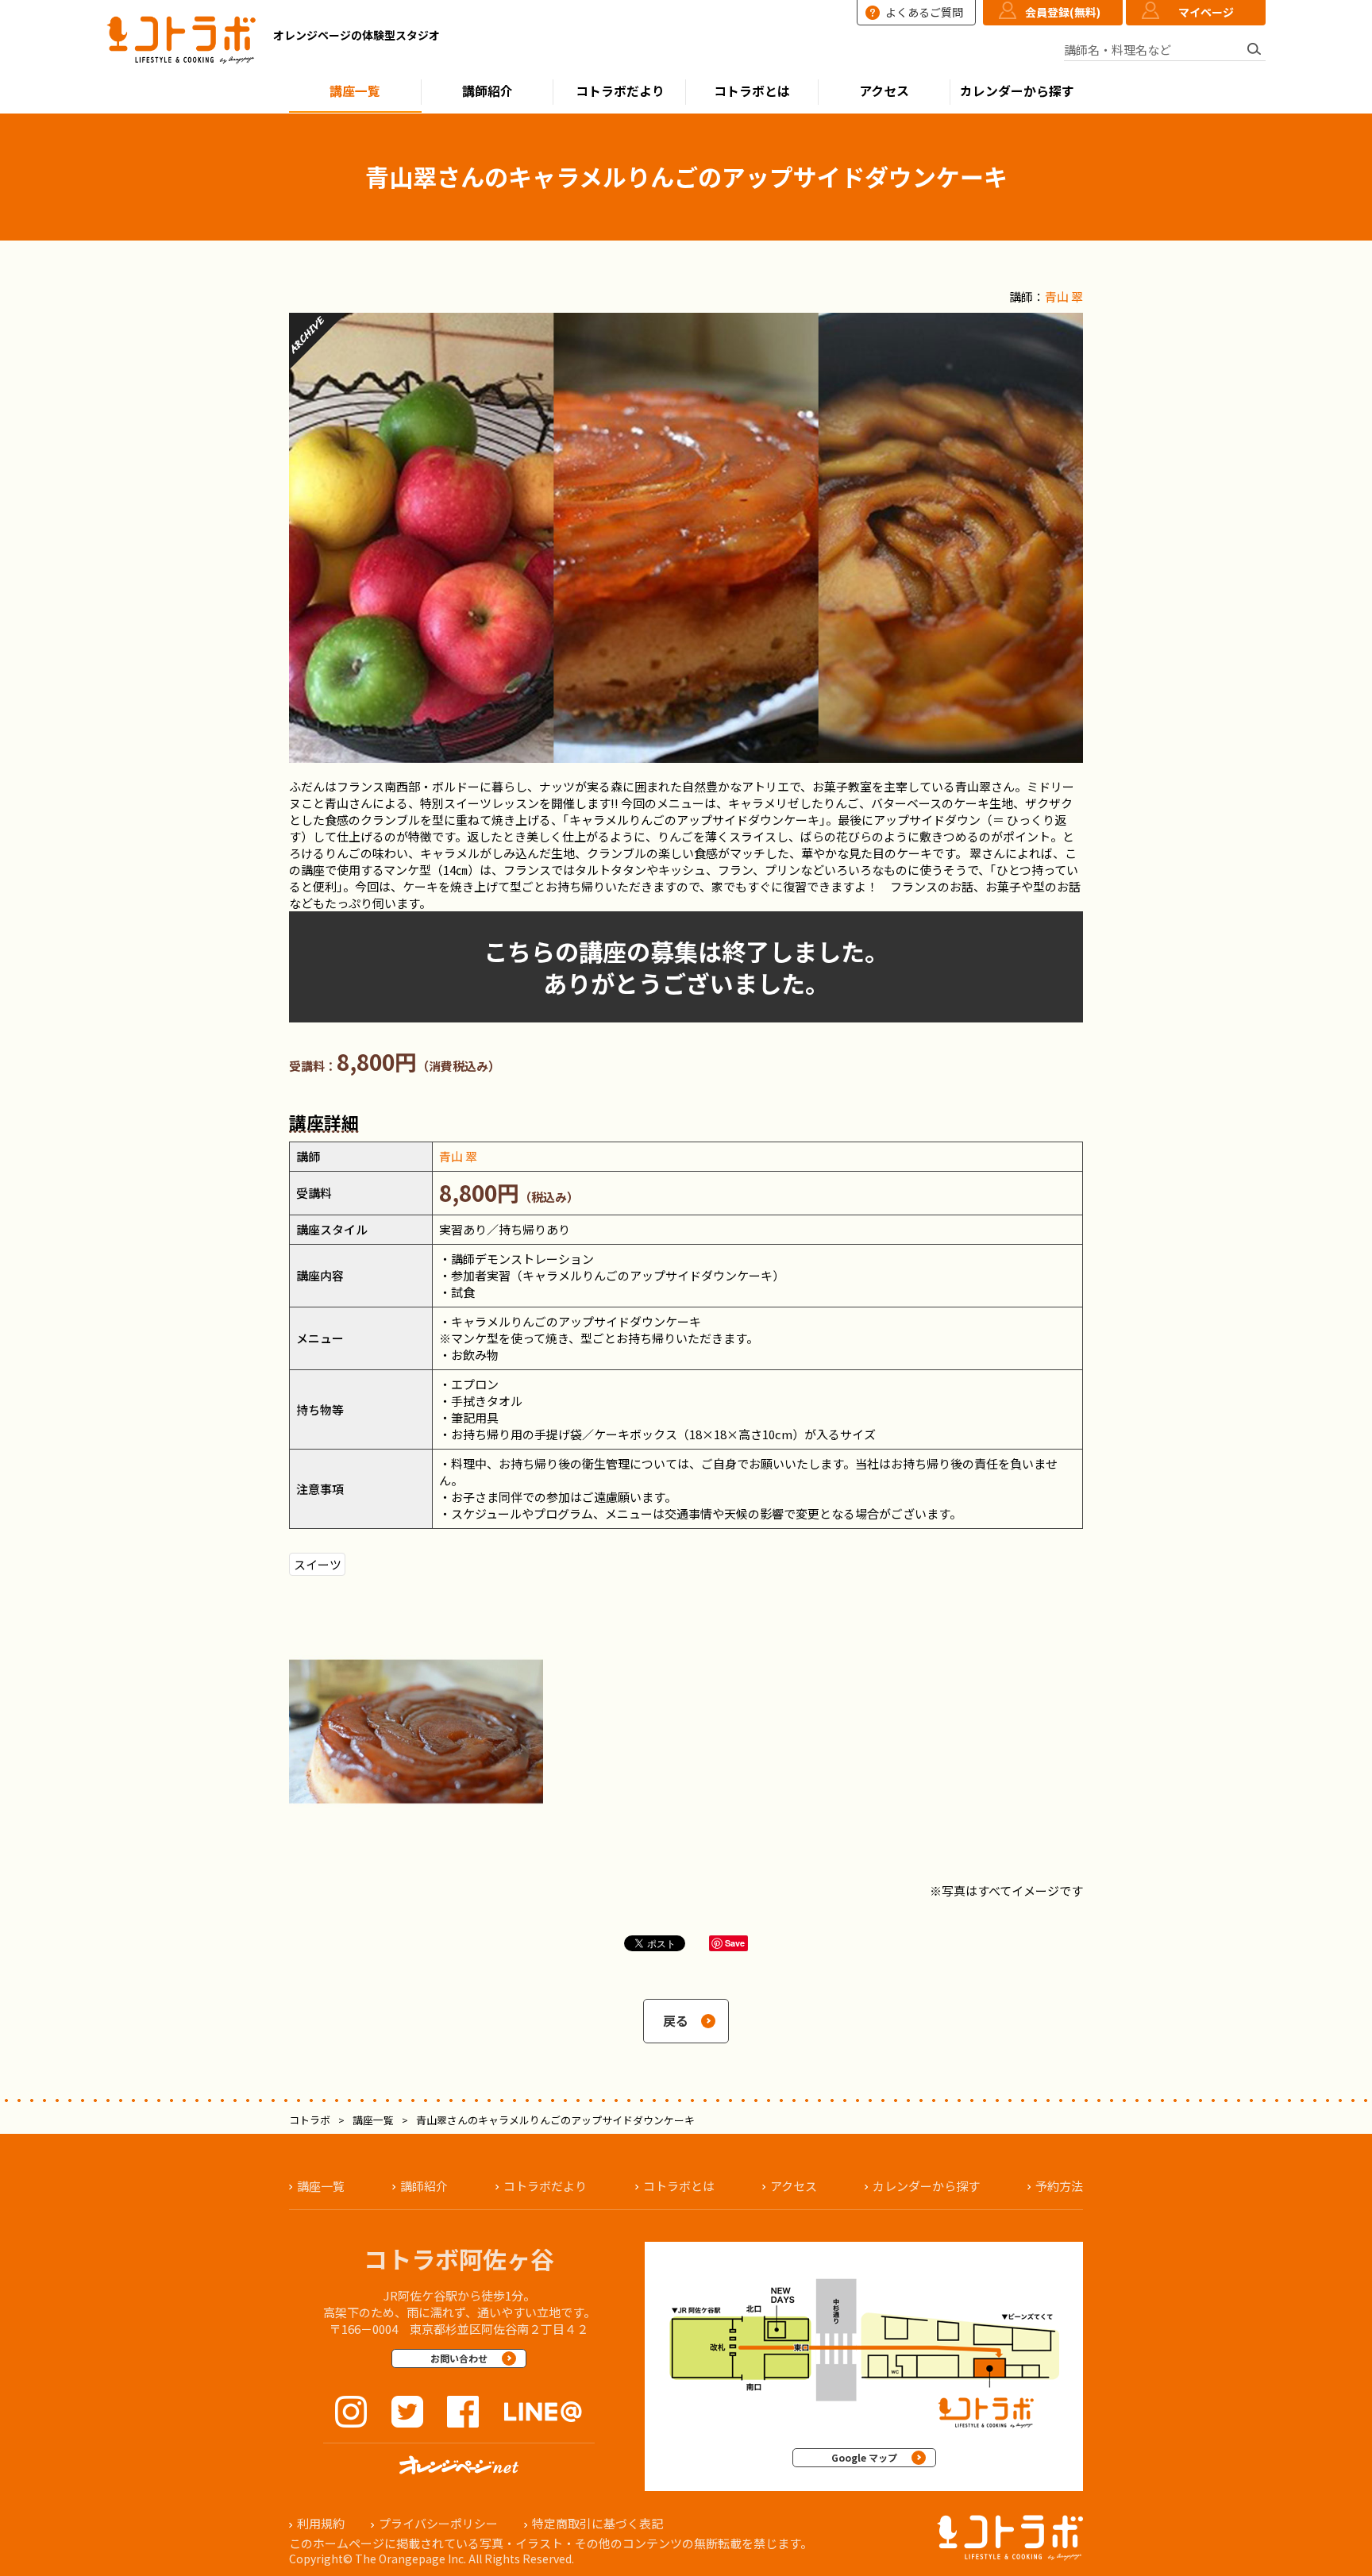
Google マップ (864, 2457)
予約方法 (1059, 2186)
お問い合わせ (459, 2358)
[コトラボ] (182, 42)
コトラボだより (620, 91)
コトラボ (310, 2120)
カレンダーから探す (1017, 91)
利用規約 (321, 2523)
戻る (676, 2021)
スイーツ (318, 1564)
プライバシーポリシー (438, 2523)
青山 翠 (1064, 296)
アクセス (884, 91)
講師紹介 (488, 91)
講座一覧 (355, 91)
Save (735, 1943)
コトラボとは (752, 91)
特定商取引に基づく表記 (597, 2523)
